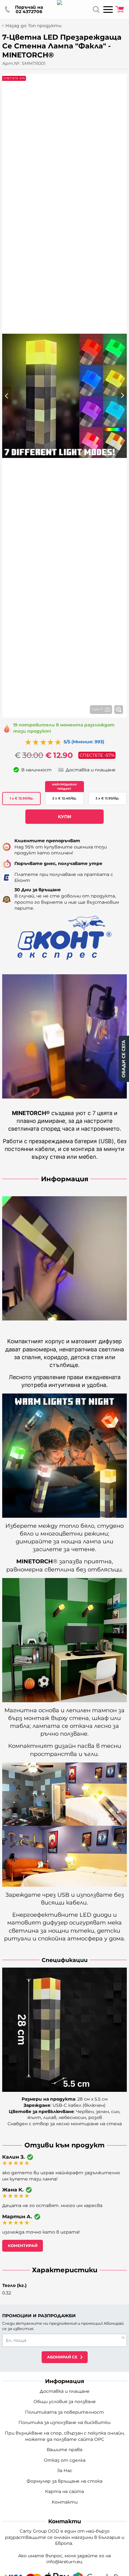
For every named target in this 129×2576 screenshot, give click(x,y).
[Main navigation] (108, 9)
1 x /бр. (22, 798)
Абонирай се (62, 2357)
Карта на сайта (64, 2491)
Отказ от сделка (65, 2460)
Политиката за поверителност (64, 2412)
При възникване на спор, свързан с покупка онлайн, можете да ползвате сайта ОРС (65, 2436)
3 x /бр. (107, 798)
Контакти (65, 2502)
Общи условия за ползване (65, 2401)
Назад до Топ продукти (33, 26)
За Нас (65, 2470)
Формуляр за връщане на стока (64, 2481)
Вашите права (64, 2450)
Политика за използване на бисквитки (64, 2422)
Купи (65, 817)
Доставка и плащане (65, 2391)
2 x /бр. (64, 798)
